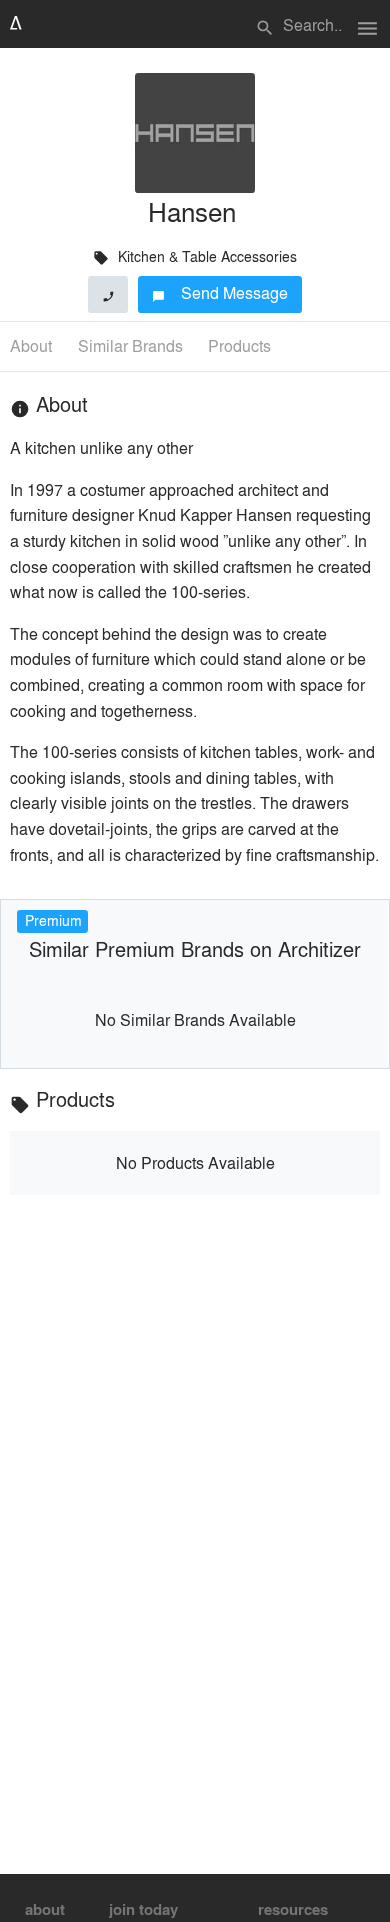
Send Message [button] (220, 292)
